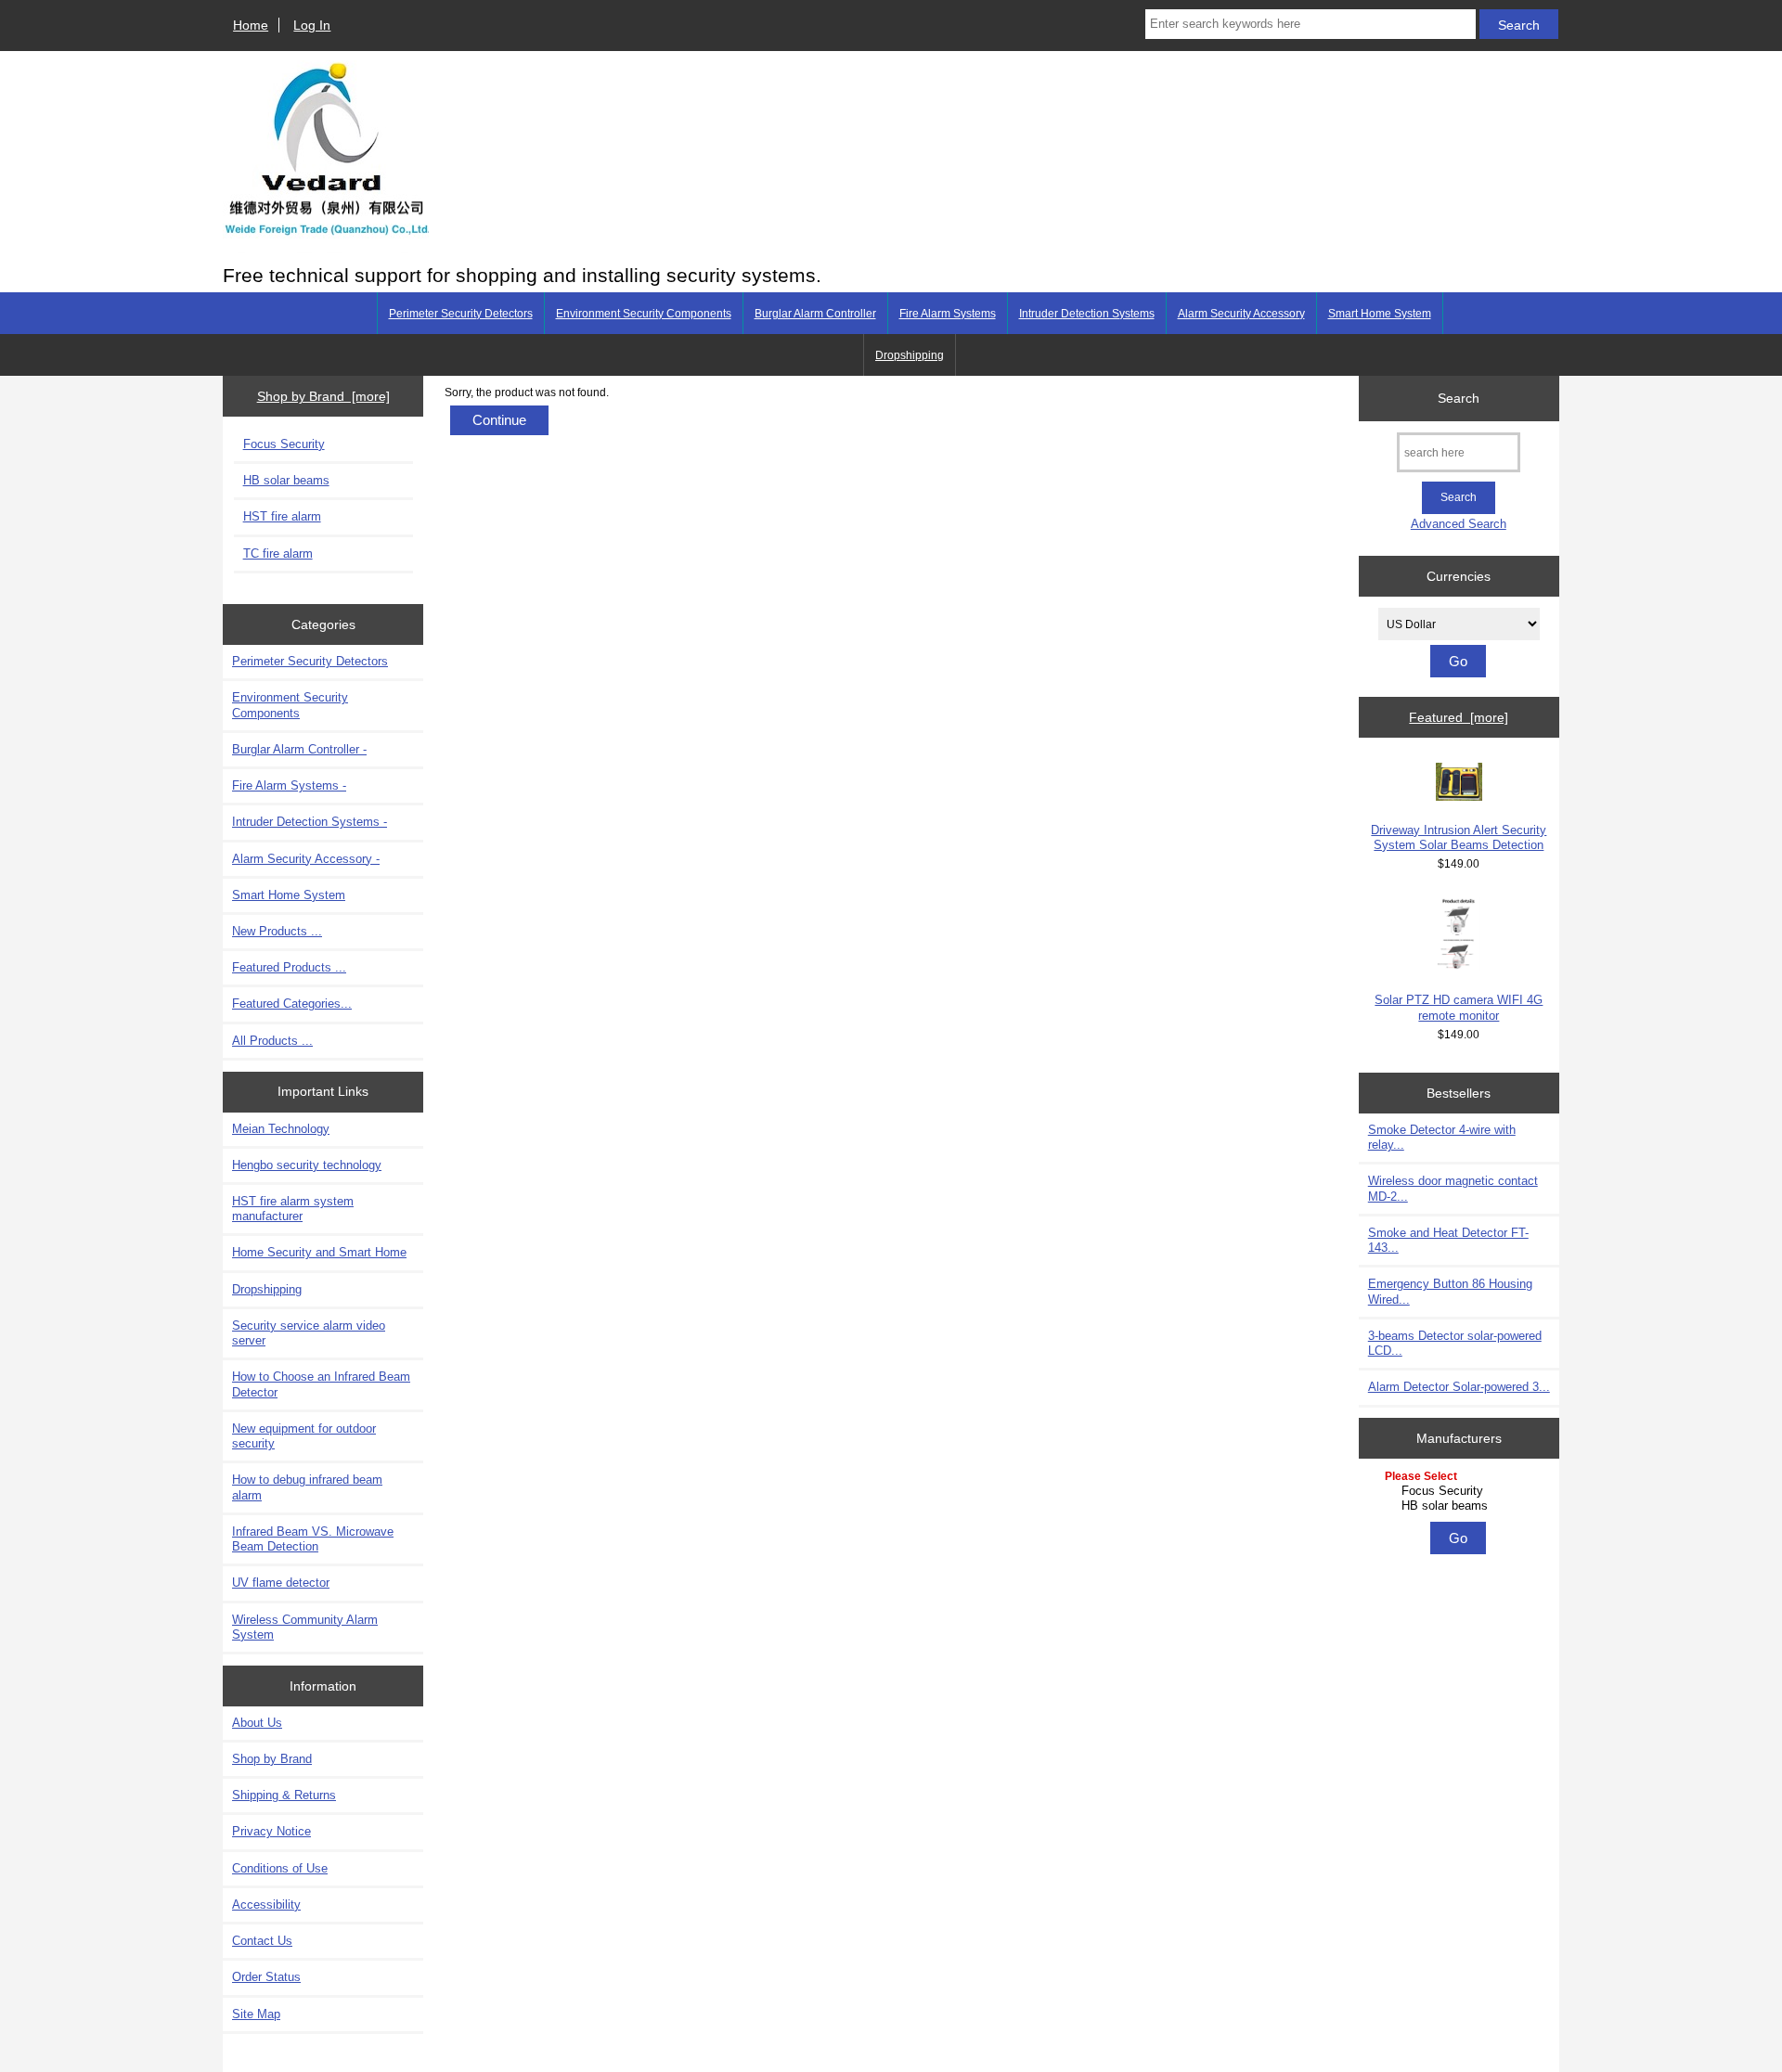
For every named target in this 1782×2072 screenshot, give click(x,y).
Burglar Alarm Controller (815, 314)
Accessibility (266, 1905)
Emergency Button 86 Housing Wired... (1450, 1291)
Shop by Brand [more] (323, 396)
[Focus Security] (1461, 1491)
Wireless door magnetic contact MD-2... (1453, 1188)
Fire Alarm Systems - (289, 785)
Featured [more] (1459, 717)
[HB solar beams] (1461, 1506)
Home (251, 25)
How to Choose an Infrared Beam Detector (321, 1384)
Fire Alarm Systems (948, 314)
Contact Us (262, 1941)
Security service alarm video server (309, 1333)
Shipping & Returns (284, 1795)
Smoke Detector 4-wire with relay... (1442, 1137)
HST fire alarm (282, 516)
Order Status (266, 1977)
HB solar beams (286, 480)
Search (1459, 398)
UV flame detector (281, 1583)
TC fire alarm (278, 553)
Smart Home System (1380, 314)
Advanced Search (1459, 524)
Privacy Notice (271, 1831)
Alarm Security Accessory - (306, 859)
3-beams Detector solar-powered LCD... (1455, 1343)
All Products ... (272, 1041)
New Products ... (277, 931)
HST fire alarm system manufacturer (293, 1209)
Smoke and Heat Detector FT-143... (1448, 1240)
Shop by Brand (272, 1759)
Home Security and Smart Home (319, 1252)
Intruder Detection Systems (1087, 314)
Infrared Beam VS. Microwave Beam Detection (313, 1539)
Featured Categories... (292, 1004)
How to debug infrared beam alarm (307, 1487)
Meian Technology (281, 1129)
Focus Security (284, 444)
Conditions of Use (280, 1868)
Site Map (256, 2014)
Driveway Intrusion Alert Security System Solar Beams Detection (1459, 837)
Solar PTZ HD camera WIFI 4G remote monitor (1459, 1007)
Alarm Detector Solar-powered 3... (1459, 1387)
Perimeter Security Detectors (461, 314)
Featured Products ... (289, 967)
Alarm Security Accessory (1241, 314)
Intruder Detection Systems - (310, 822)
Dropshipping (910, 355)
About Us (257, 1723)
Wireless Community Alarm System (305, 1627)
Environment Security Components (644, 314)
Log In (312, 25)
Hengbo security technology (307, 1165)
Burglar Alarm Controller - (299, 749)
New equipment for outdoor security (304, 1436)
